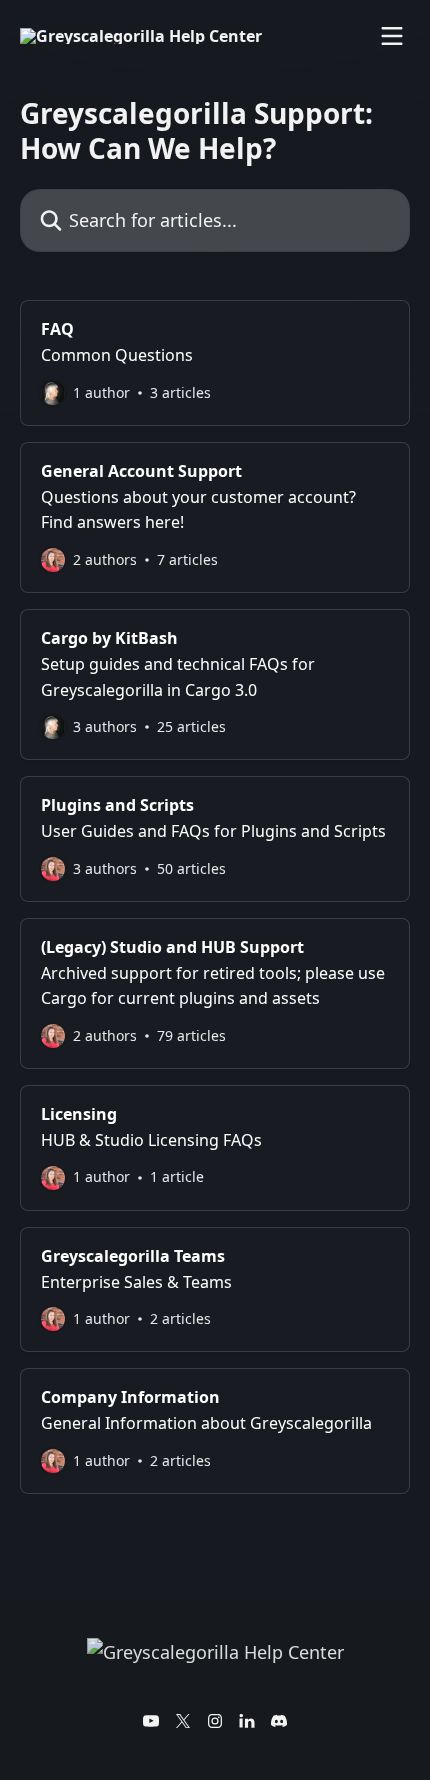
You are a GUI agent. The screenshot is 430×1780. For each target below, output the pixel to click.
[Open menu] (392, 36)
